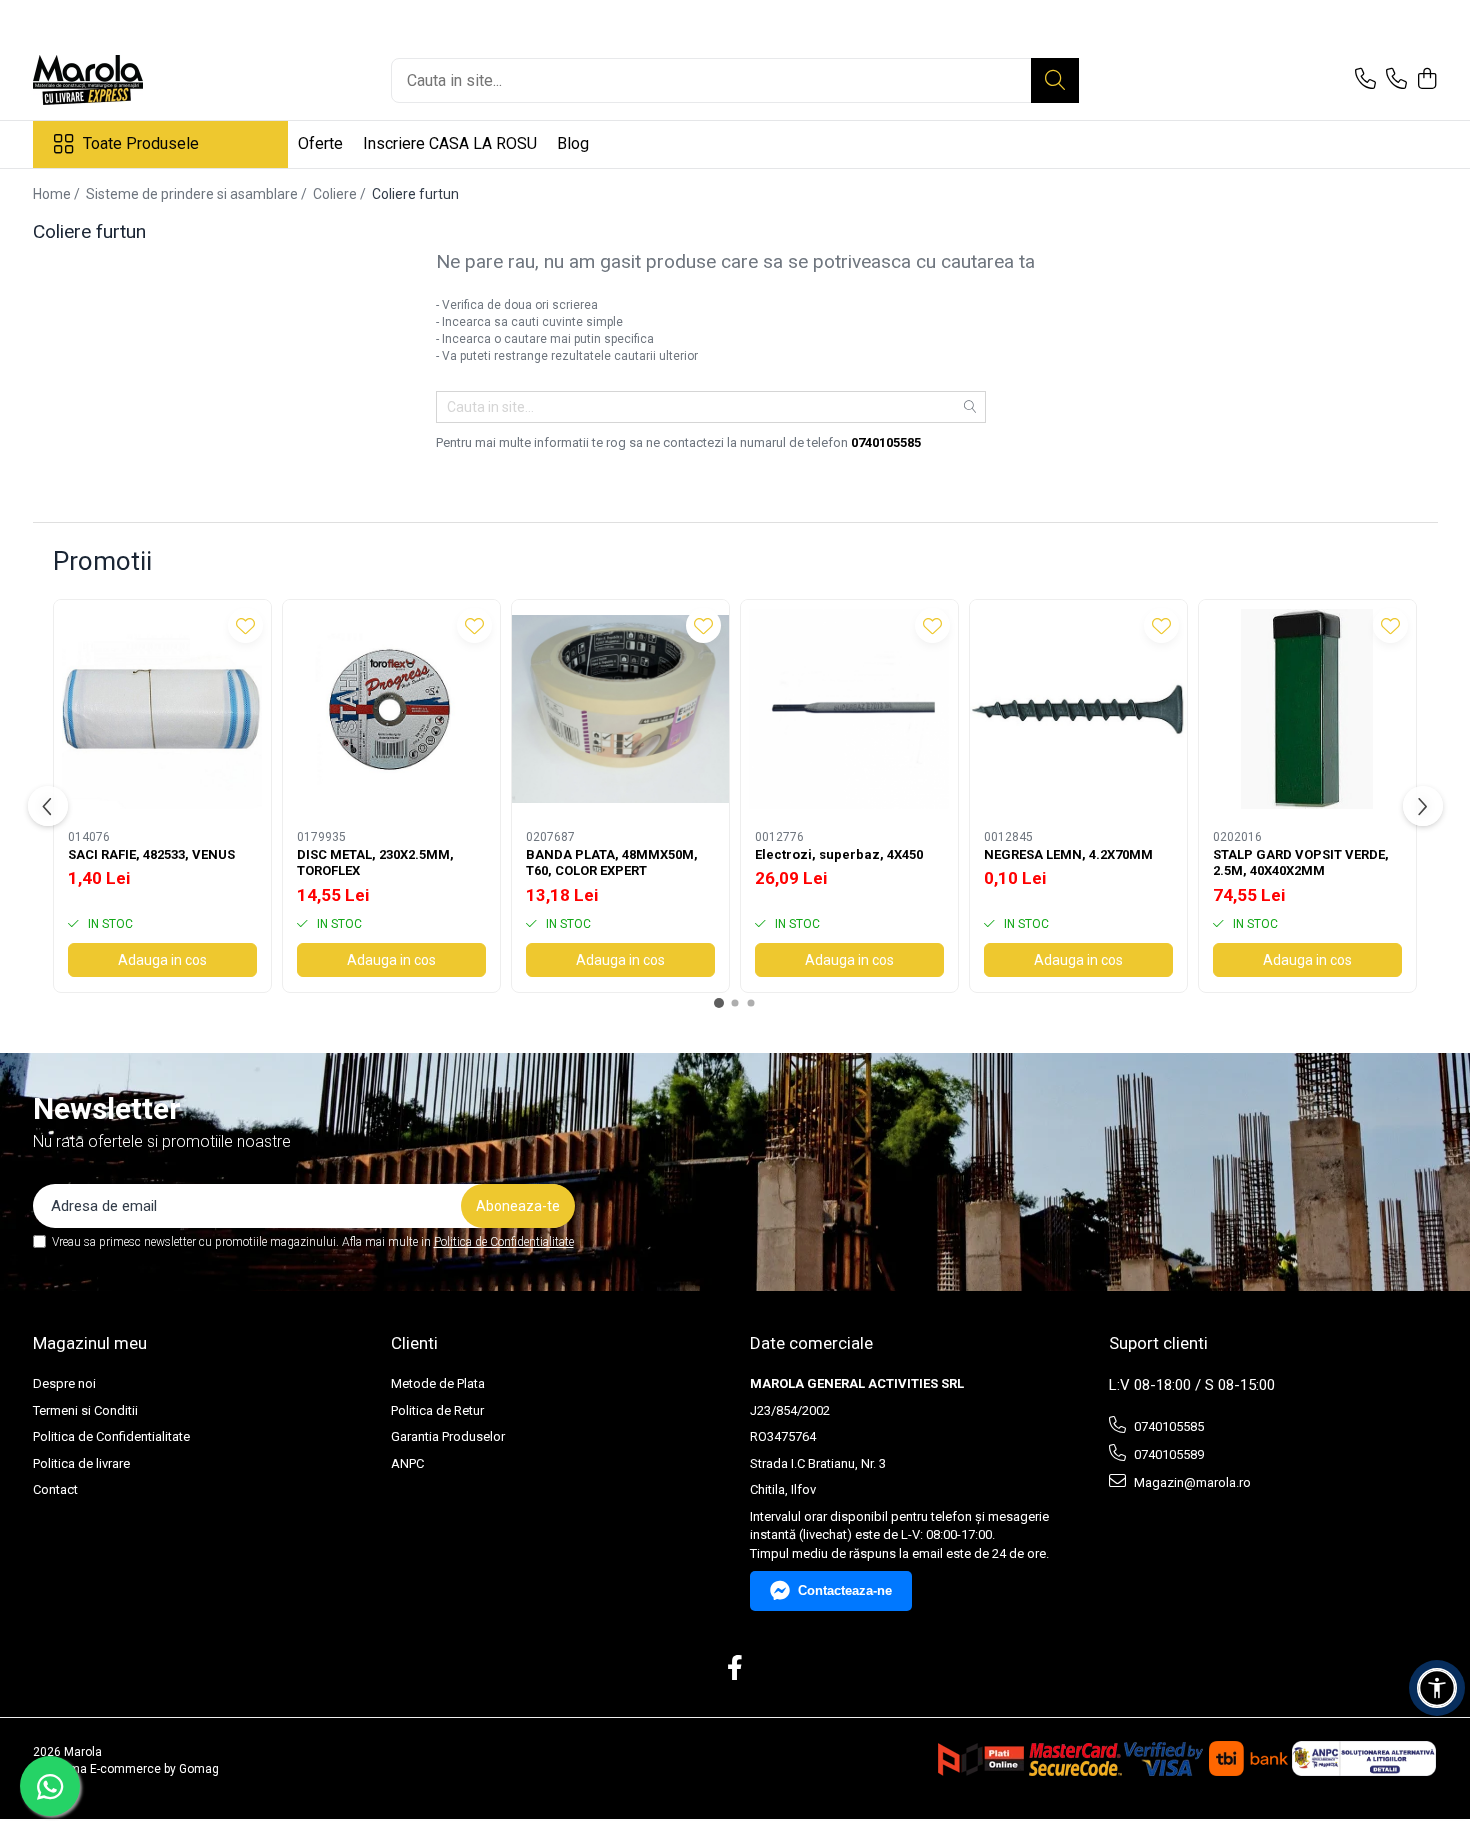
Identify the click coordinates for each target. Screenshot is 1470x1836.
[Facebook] (735, 1669)
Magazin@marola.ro (1191, 1482)
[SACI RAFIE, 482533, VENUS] (162, 708)
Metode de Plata (438, 1383)
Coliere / (341, 194)
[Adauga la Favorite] (245, 625)
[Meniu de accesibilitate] (1437, 1688)
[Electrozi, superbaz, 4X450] (849, 708)
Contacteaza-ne (845, 1590)
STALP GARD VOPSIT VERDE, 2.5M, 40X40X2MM (1301, 863)
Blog (573, 143)
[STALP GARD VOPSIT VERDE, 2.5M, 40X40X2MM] (1307, 708)
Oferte (320, 143)
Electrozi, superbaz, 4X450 (839, 854)
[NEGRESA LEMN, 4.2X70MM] (1078, 708)
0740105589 (1167, 1454)
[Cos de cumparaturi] (1427, 80)
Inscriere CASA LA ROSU (450, 143)
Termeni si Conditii (85, 1410)
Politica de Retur (437, 1410)
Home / (58, 194)
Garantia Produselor (448, 1436)
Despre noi (64, 1383)
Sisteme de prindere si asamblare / (198, 194)
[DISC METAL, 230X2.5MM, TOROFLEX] (391, 708)
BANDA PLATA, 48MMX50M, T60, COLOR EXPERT (612, 863)
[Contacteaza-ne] (1365, 80)
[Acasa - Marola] (133, 80)
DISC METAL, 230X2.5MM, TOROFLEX (375, 863)
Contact (55, 1489)
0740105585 (1167, 1426)
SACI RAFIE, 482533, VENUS (151, 854)
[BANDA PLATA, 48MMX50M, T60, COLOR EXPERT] (620, 708)
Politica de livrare (81, 1463)
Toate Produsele (141, 143)
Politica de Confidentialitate (504, 1242)
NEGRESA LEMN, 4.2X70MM (1068, 854)
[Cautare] (1055, 80)
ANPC (407, 1463)
